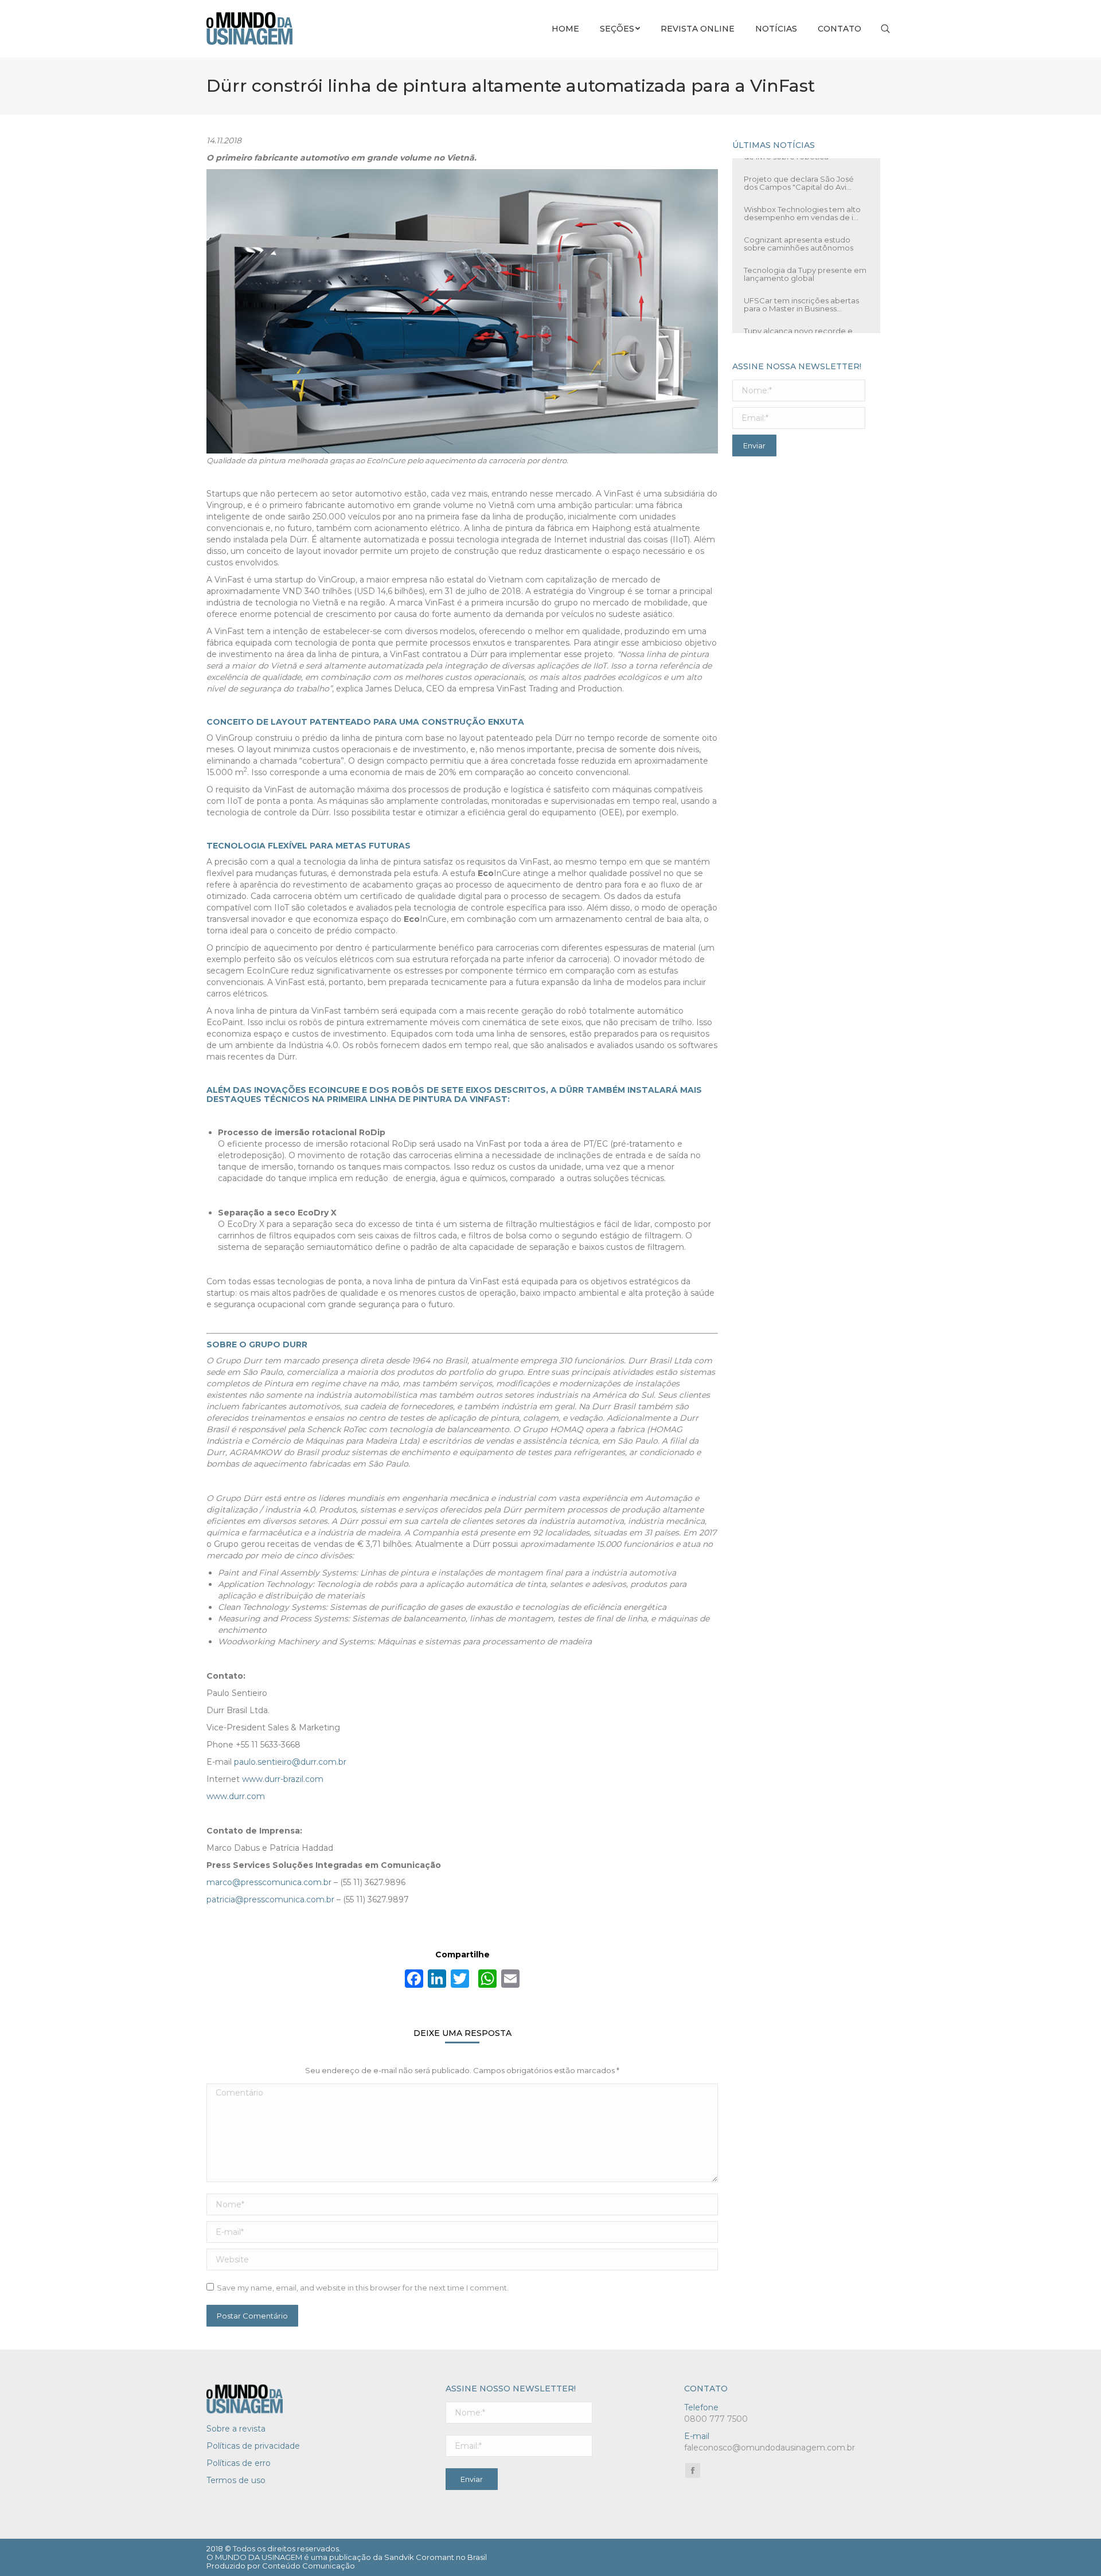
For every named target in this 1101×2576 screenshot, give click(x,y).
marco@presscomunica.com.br (269, 1882)
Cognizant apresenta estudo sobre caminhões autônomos (799, 241)
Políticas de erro (239, 2463)
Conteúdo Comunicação (309, 2566)
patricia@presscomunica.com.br (270, 1899)
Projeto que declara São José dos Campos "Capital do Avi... (799, 180)
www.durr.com (236, 1796)
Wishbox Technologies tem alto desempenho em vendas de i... (802, 210)
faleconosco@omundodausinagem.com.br (770, 2448)
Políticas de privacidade (253, 2446)
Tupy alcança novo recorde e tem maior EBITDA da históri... (798, 332)
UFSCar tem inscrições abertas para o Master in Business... (801, 302)
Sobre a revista (236, 2429)
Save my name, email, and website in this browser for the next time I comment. (363, 2288)
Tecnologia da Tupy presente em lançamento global (805, 271)
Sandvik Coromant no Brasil (436, 2557)
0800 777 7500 (716, 2419)
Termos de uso (236, 2480)
